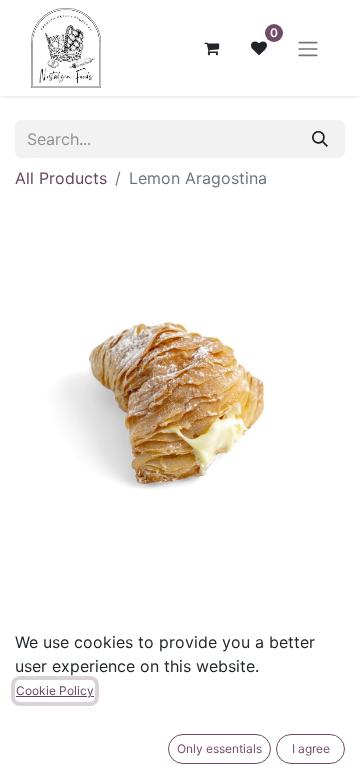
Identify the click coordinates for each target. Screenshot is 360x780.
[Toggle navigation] (308, 48)
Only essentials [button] (219, 748)
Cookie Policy (55, 690)
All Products (61, 178)
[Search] (320, 139)
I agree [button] (311, 748)
